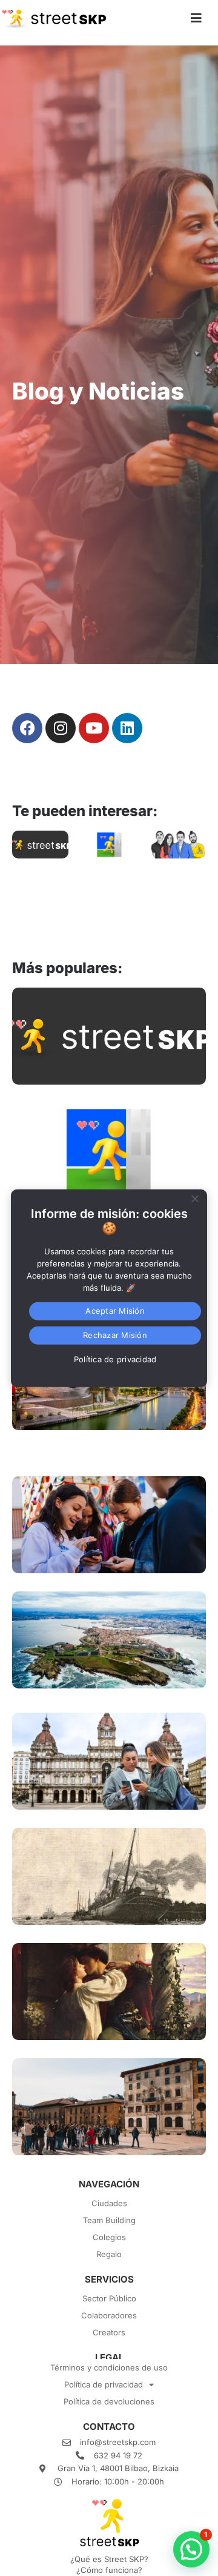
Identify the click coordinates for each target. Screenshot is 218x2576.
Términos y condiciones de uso (109, 2367)
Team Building (109, 2220)
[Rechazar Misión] (194, 1197)
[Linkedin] (127, 728)
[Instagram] (61, 728)
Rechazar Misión (115, 1335)
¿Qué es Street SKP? (109, 2559)
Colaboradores (109, 2315)
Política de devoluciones (109, 2401)
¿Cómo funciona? (109, 2570)
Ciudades (109, 2203)
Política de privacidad (104, 2384)
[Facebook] (27, 728)
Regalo (109, 2254)
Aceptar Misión (115, 1311)
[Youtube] (94, 728)
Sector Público (109, 2298)
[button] (191, 2549)
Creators (109, 2332)
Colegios (109, 2237)
